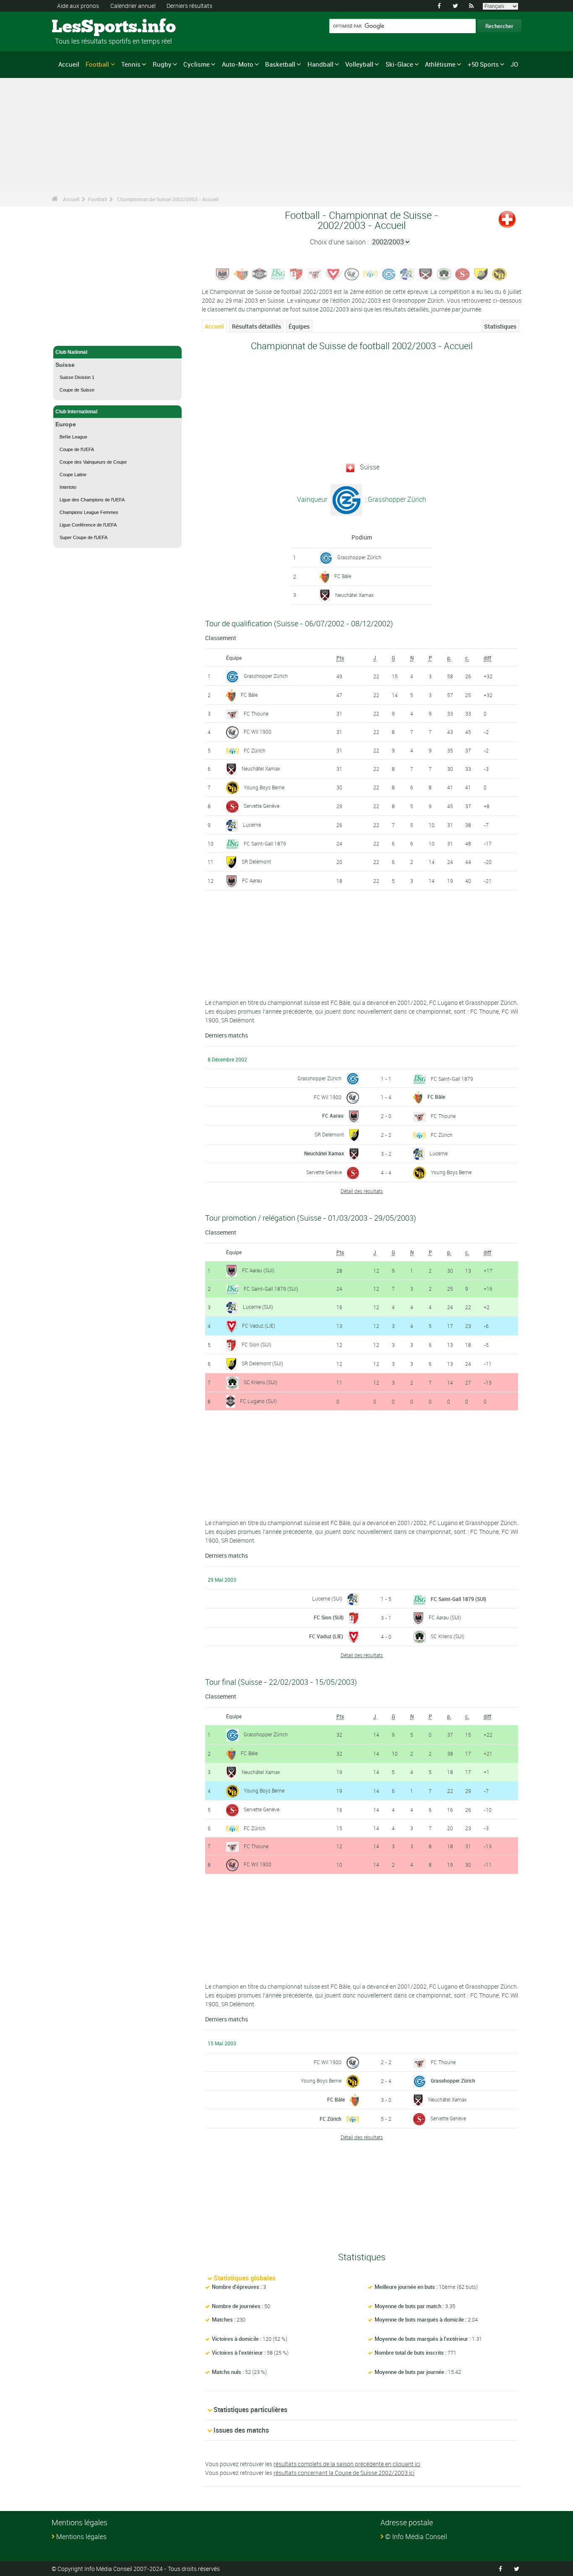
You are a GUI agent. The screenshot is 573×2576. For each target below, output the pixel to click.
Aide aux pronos (78, 6)
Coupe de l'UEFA (77, 449)
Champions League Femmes (89, 512)
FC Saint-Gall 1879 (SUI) (271, 1289)
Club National (71, 352)
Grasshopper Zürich (359, 557)
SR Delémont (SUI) (262, 1363)
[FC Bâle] (241, 273)
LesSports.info (83, 27)
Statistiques (500, 326)
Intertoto (68, 487)
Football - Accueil (76, 335)
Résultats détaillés (257, 326)
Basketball (280, 64)
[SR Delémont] (481, 273)
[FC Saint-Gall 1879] (278, 273)
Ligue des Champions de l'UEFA (92, 500)
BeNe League (73, 437)
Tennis (131, 64)
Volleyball (359, 64)
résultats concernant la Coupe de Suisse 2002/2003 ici (344, 2473)
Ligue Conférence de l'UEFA (88, 525)
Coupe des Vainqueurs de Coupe (93, 462)
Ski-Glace (399, 64)
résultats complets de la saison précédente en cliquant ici (347, 2464)
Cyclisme (197, 64)
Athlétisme (440, 64)
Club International (76, 412)
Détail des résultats (362, 1191)
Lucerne (252, 825)
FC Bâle (343, 576)
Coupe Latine (73, 475)
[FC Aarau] (223, 273)
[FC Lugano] (260, 273)
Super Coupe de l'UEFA (83, 537)
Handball (320, 64)
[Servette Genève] (463, 273)
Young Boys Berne (264, 787)
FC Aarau (252, 880)
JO (514, 64)
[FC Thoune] (315, 273)
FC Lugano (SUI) (258, 1401)
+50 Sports (483, 64)
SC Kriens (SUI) (260, 1382)
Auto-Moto (238, 64)
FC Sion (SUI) (257, 1344)
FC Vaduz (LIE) (259, 1326)
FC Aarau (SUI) (258, 1270)
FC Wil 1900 (258, 732)
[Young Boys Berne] (500, 273)
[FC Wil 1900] (352, 273)
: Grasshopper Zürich (395, 499)
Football (97, 64)
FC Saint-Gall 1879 (265, 843)
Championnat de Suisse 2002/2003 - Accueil (168, 199)
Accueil (69, 64)
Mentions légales (81, 2537)
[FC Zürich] (370, 273)
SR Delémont (256, 861)
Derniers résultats (189, 6)
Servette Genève (262, 806)
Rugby (162, 64)
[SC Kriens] (444, 273)
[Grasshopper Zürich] (389, 273)
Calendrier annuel (133, 6)
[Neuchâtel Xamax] (426, 273)
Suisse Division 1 (77, 377)
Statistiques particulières (250, 2410)
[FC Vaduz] (333, 273)
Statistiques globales (245, 2278)
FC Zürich (255, 750)
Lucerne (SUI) (258, 1307)
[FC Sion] (297, 273)
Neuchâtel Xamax (354, 595)
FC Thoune (256, 713)
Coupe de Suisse (77, 390)
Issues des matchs (241, 2430)
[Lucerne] (407, 273)
